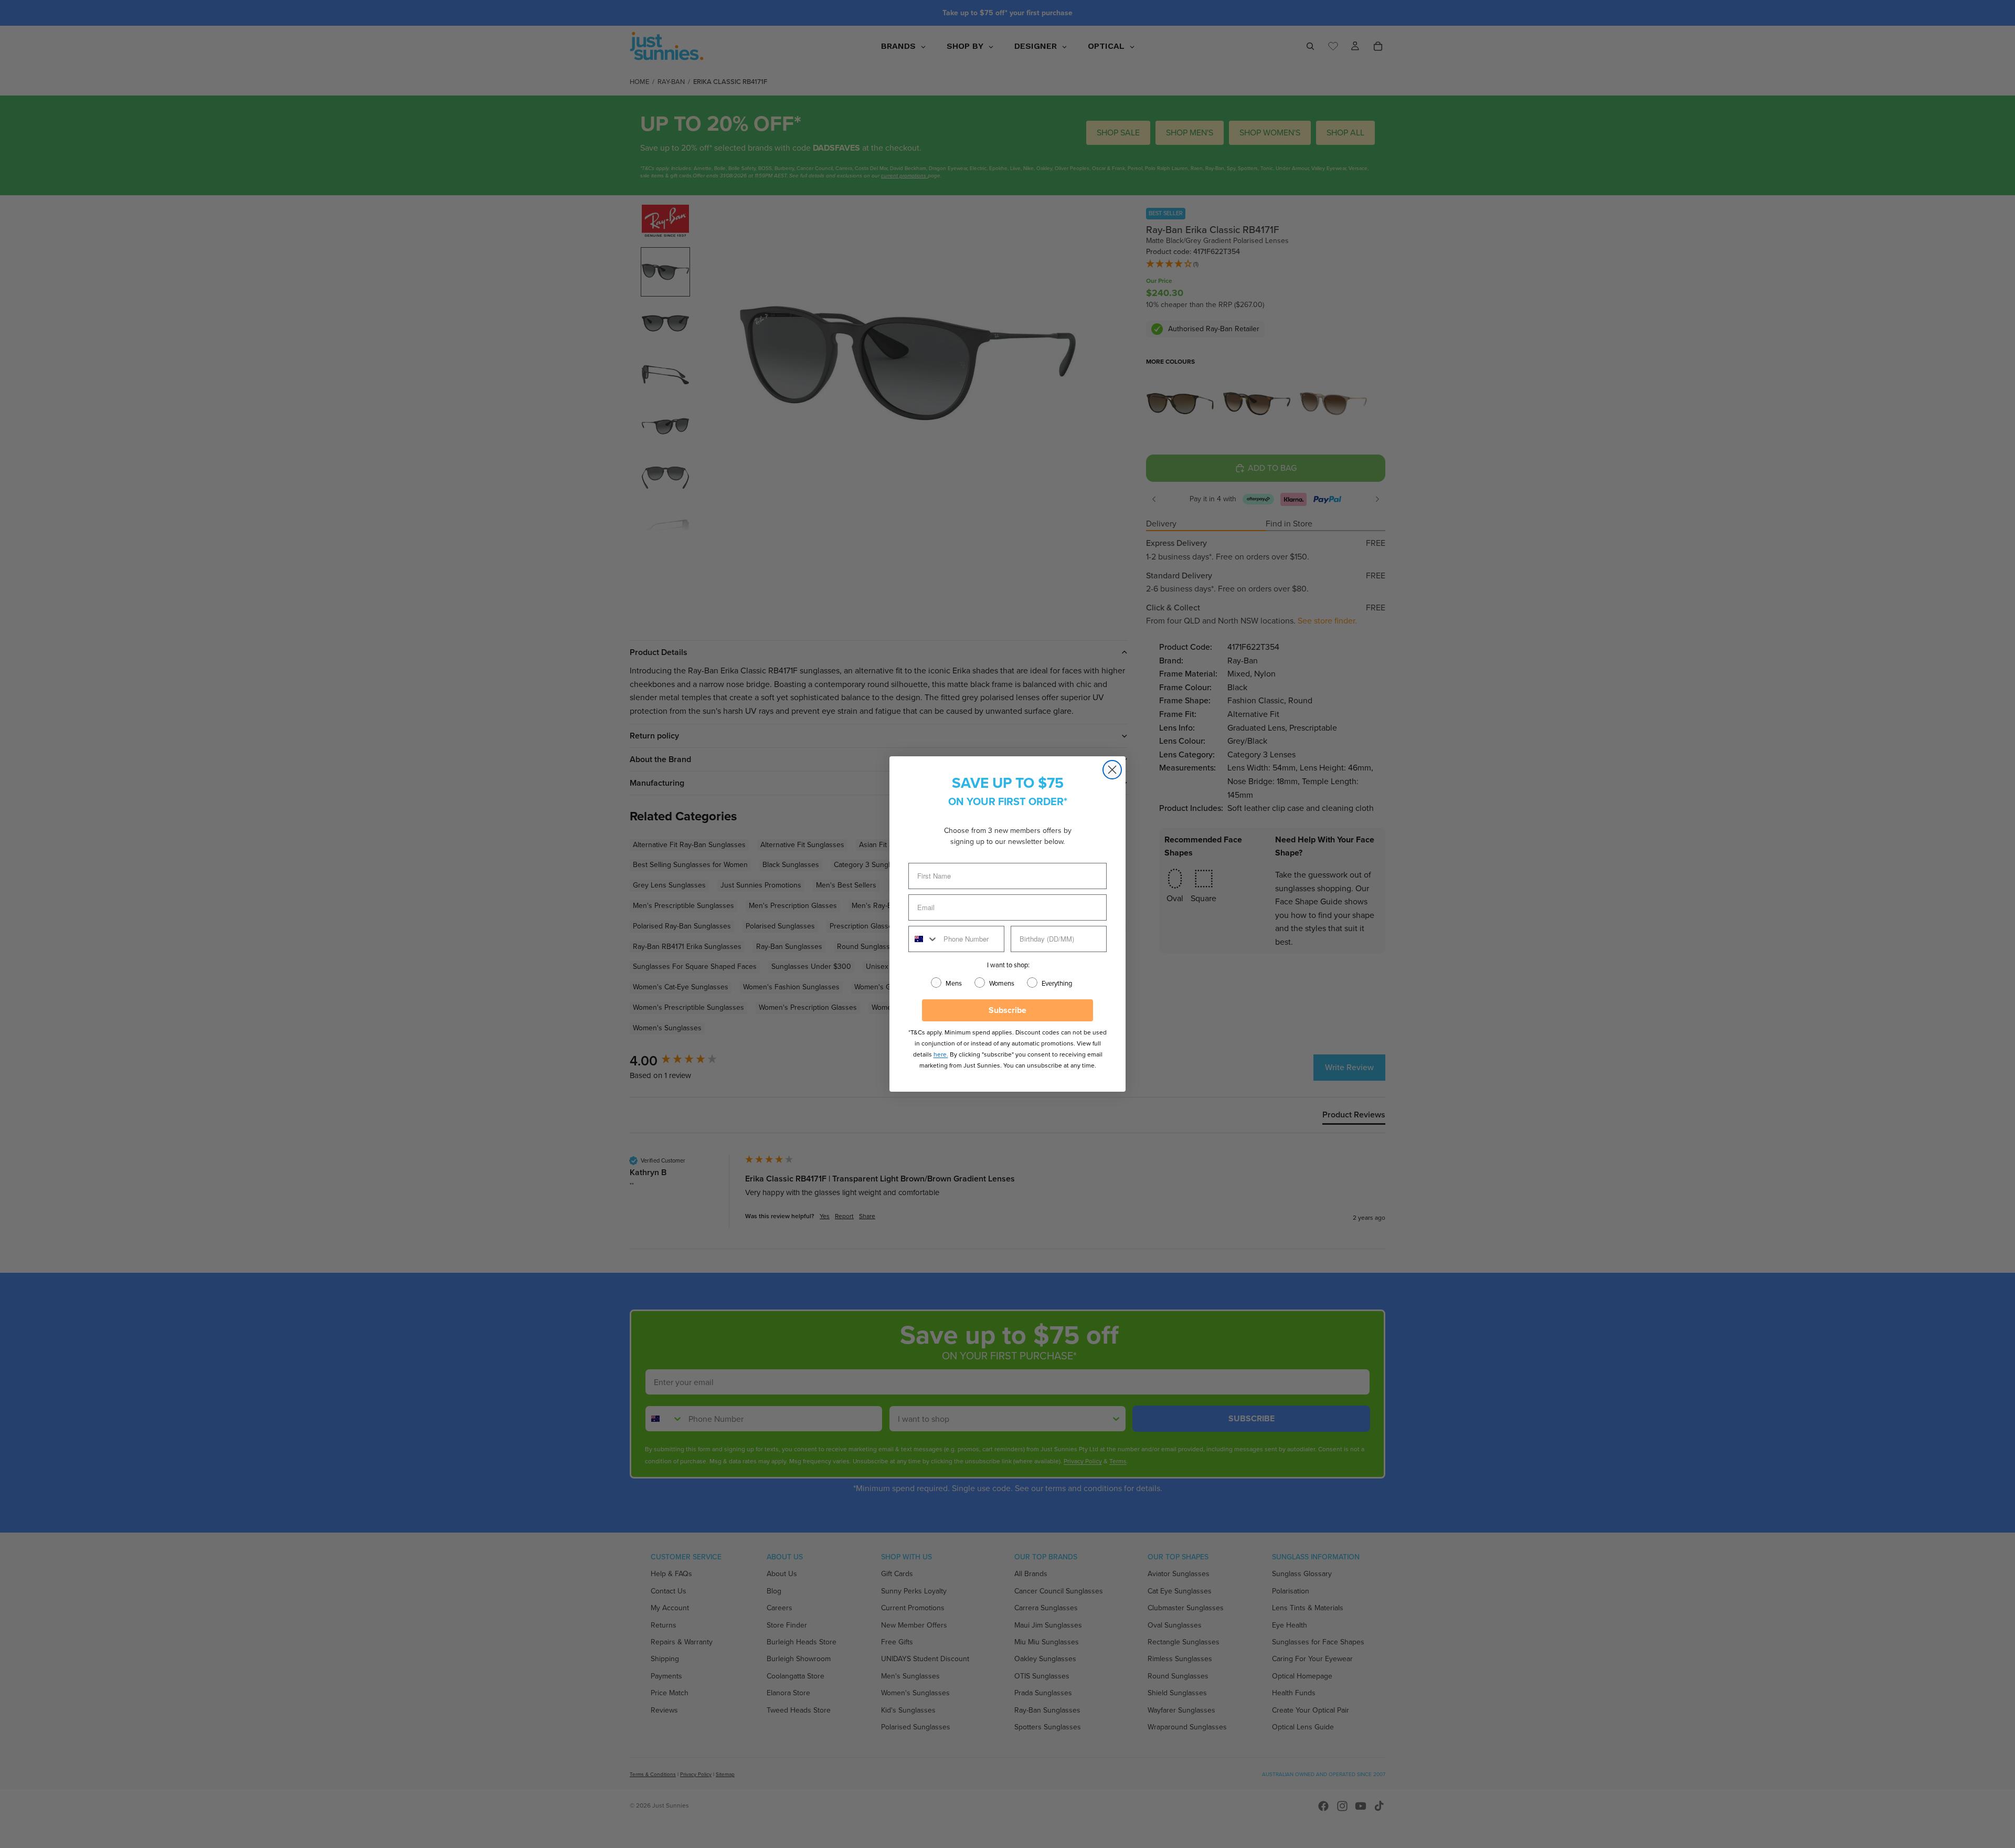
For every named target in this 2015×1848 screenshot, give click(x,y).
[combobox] (924, 939)
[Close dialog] (1112, 770)
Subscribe (1008, 1010)
